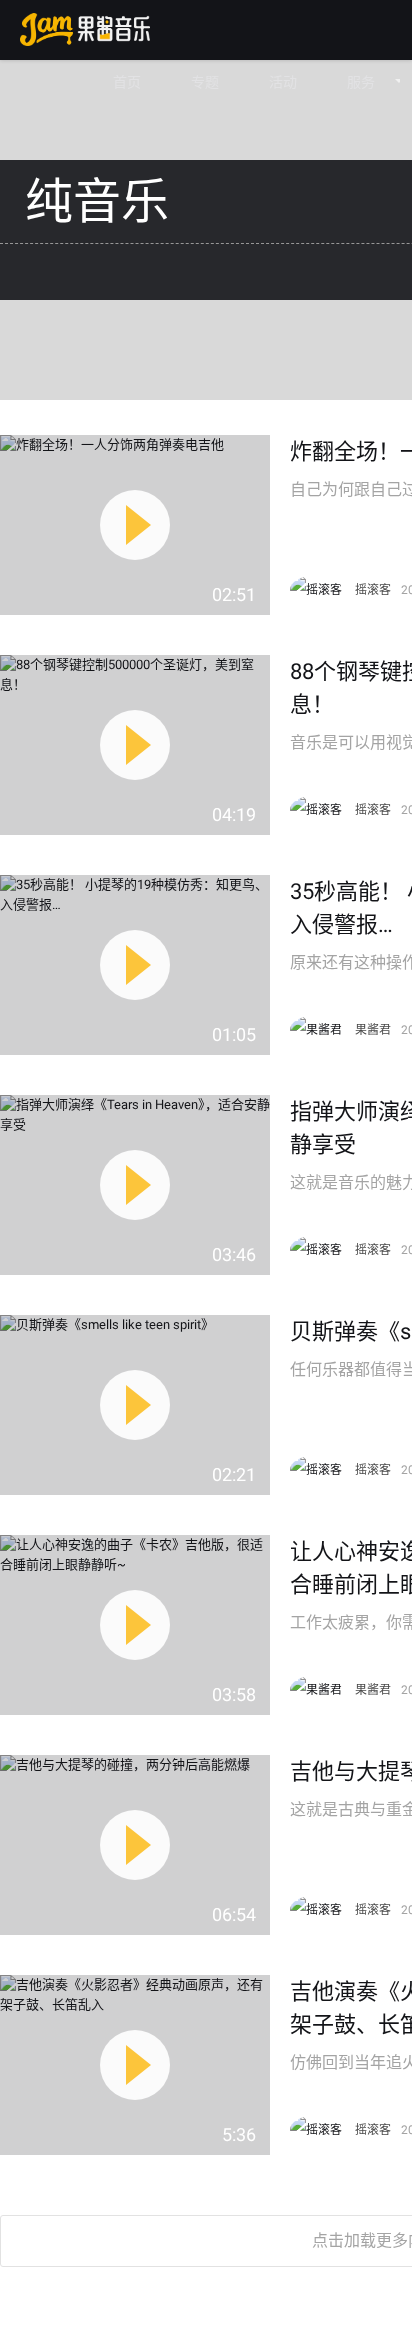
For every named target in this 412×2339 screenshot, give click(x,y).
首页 (127, 82)
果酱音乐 (85, 29)
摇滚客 (373, 590)
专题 (205, 82)
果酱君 (373, 1030)
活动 (283, 82)
